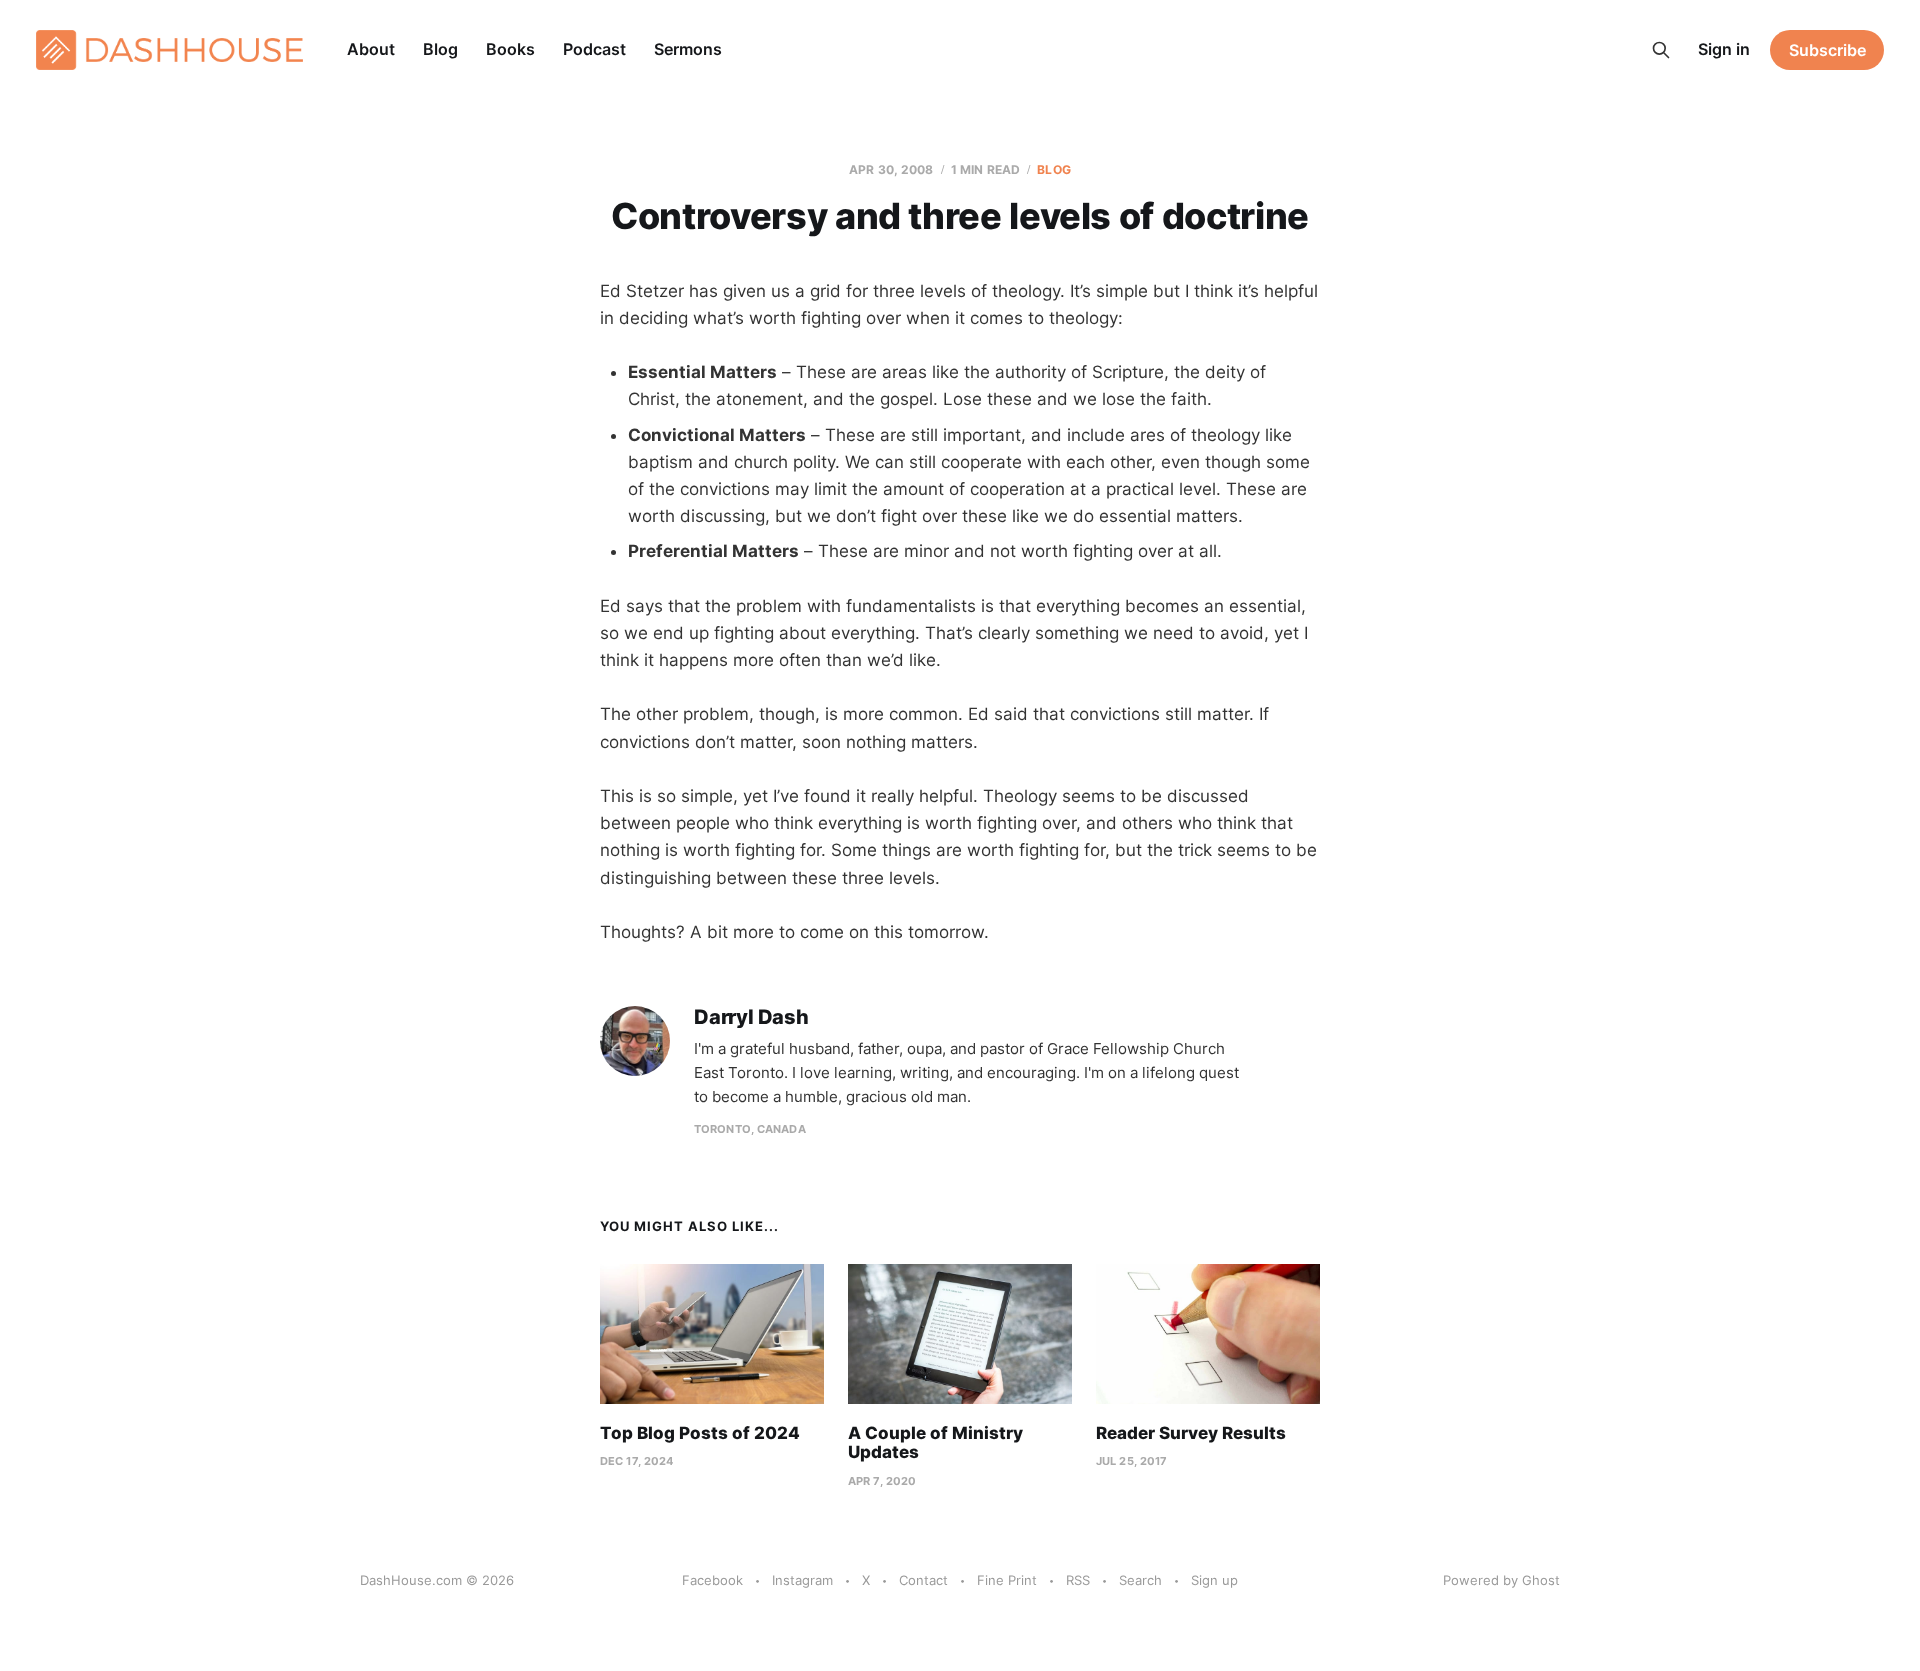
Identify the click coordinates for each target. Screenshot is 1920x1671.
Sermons (688, 49)
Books (510, 49)
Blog (440, 49)
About (371, 49)
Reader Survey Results (1191, 1433)
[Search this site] (1661, 50)
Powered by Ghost (1501, 1580)
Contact (923, 1580)
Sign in (1724, 49)
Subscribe (1827, 50)
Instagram (802, 1580)
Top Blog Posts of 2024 (700, 1433)
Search (1140, 1580)
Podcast (594, 49)
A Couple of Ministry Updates (935, 1443)
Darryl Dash (751, 1017)
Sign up (1214, 1580)
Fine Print (1007, 1580)
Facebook (712, 1580)
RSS (1078, 1580)
